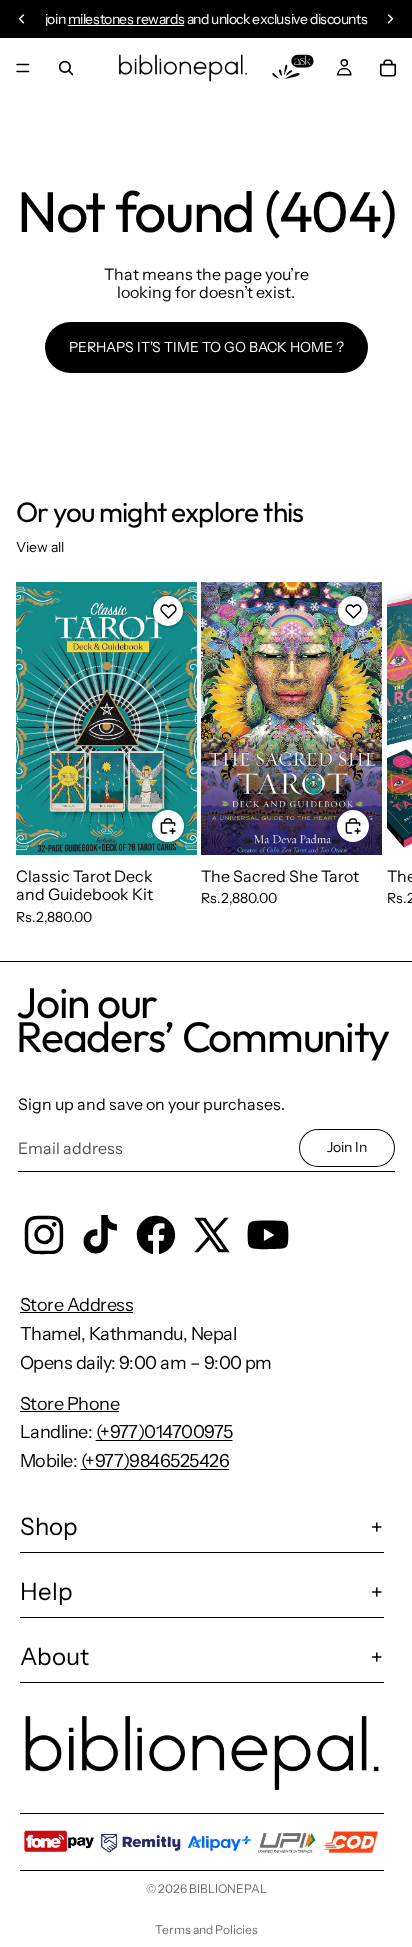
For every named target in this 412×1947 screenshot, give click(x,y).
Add (185, 825)
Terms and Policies (206, 1929)
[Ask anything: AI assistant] (293, 68)
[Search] (66, 68)
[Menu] (23, 68)
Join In (347, 1147)
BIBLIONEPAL (228, 1888)
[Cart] (388, 68)
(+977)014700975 (164, 1432)
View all (40, 547)
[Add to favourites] (168, 611)
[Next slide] (374, 754)
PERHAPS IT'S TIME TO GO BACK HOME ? (206, 347)
